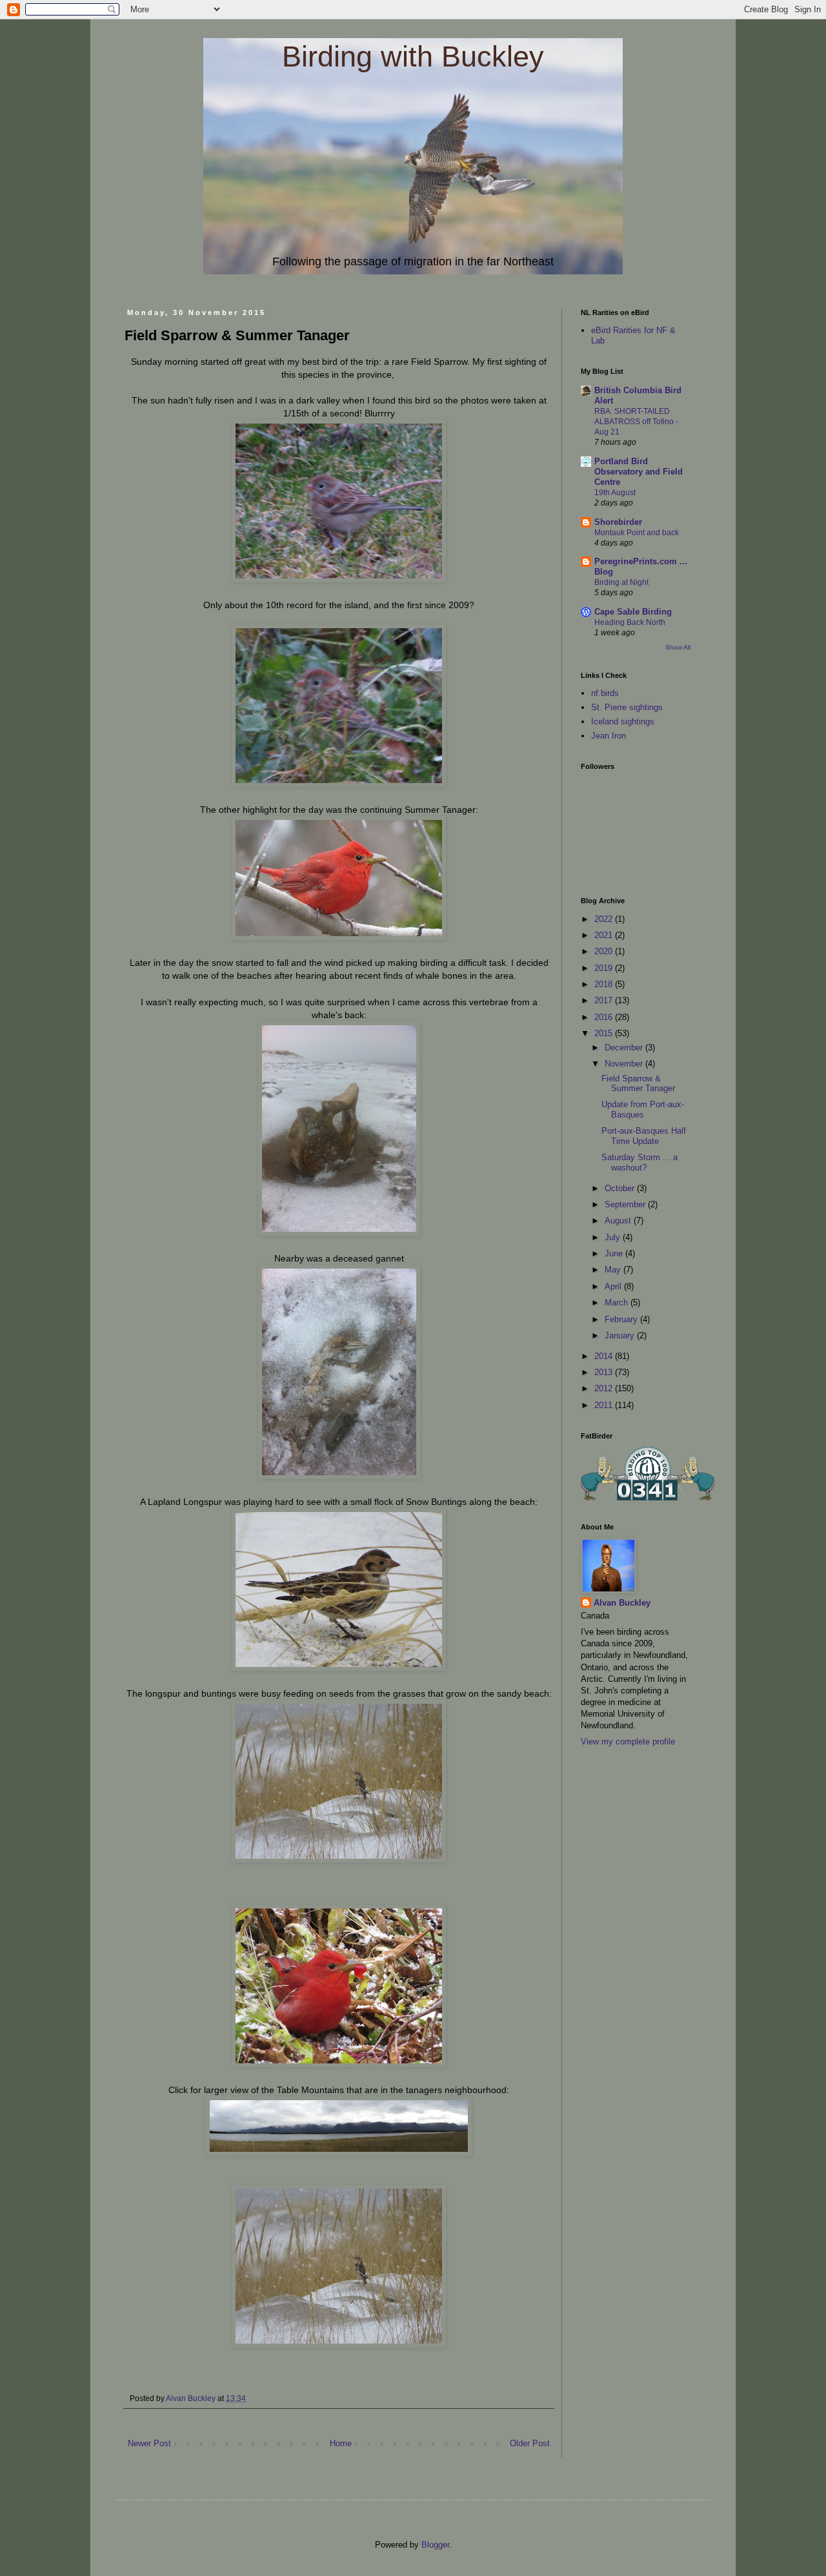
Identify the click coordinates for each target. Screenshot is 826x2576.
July (614, 1237)
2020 (605, 951)
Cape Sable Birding (633, 612)
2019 (605, 968)
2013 (605, 1372)
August (619, 1221)
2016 (605, 1017)
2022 (605, 919)
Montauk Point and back (637, 533)
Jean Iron (609, 736)
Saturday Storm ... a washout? (640, 1162)
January (621, 1335)
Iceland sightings (623, 721)
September (626, 1204)
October (621, 1188)
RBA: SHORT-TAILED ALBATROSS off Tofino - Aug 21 (636, 422)
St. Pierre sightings (627, 707)
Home (341, 2443)
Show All (678, 647)
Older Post (530, 2443)
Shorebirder (618, 522)
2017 (605, 1000)
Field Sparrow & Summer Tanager (638, 1084)
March (618, 1303)
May (614, 1270)
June (615, 1253)
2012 (605, 1388)
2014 (605, 1356)
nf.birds (605, 693)
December (625, 1048)
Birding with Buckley (413, 56)
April (614, 1286)
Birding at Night (621, 582)
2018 (605, 984)
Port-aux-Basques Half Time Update (644, 1136)
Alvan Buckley (622, 1603)
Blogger (435, 2545)
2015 (605, 1033)
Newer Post (149, 2443)
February (622, 1319)
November (625, 1064)
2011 (605, 1405)
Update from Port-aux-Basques (643, 1109)
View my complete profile (628, 1742)
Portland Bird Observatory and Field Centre (639, 472)
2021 (605, 935)
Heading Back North (630, 622)
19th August (615, 493)
